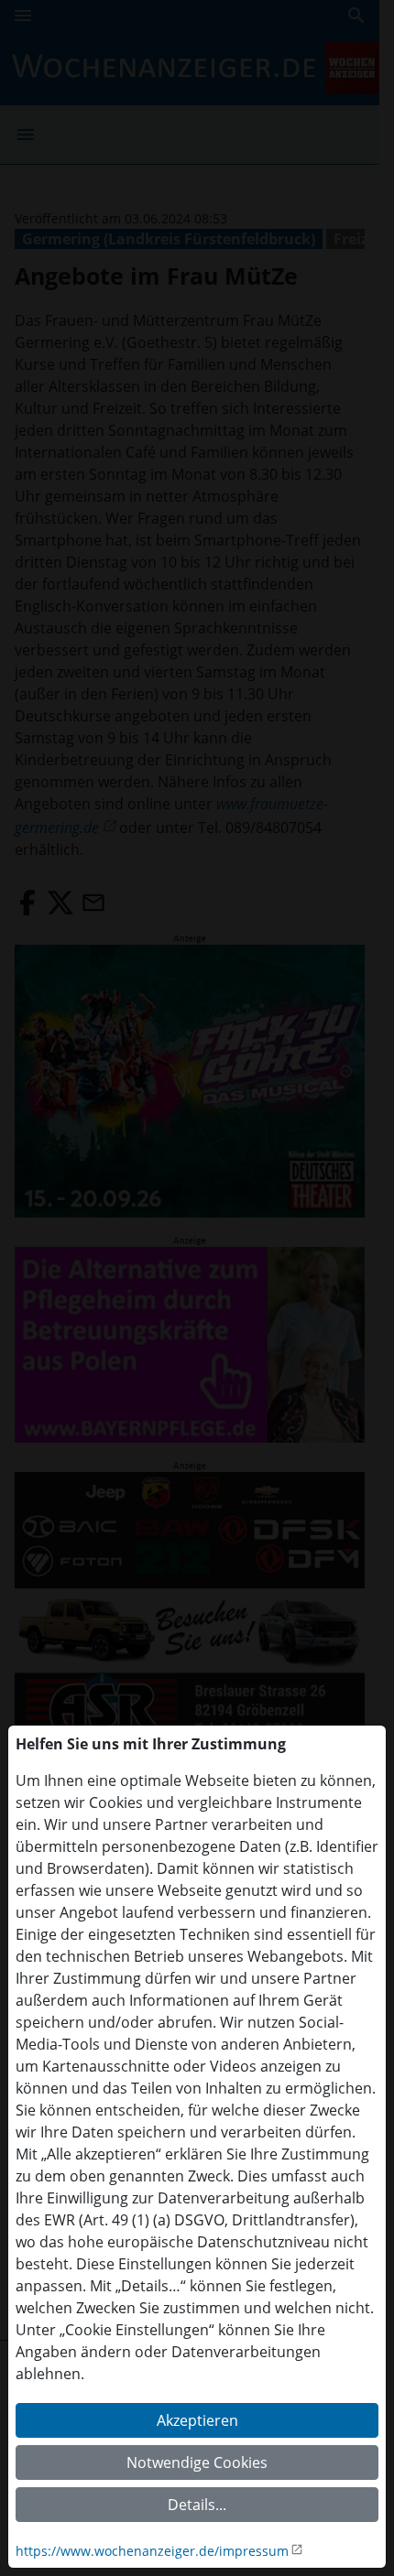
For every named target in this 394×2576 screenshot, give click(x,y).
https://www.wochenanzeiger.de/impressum (152, 2551)
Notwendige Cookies (197, 2462)
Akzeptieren (197, 2420)
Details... (197, 2505)
